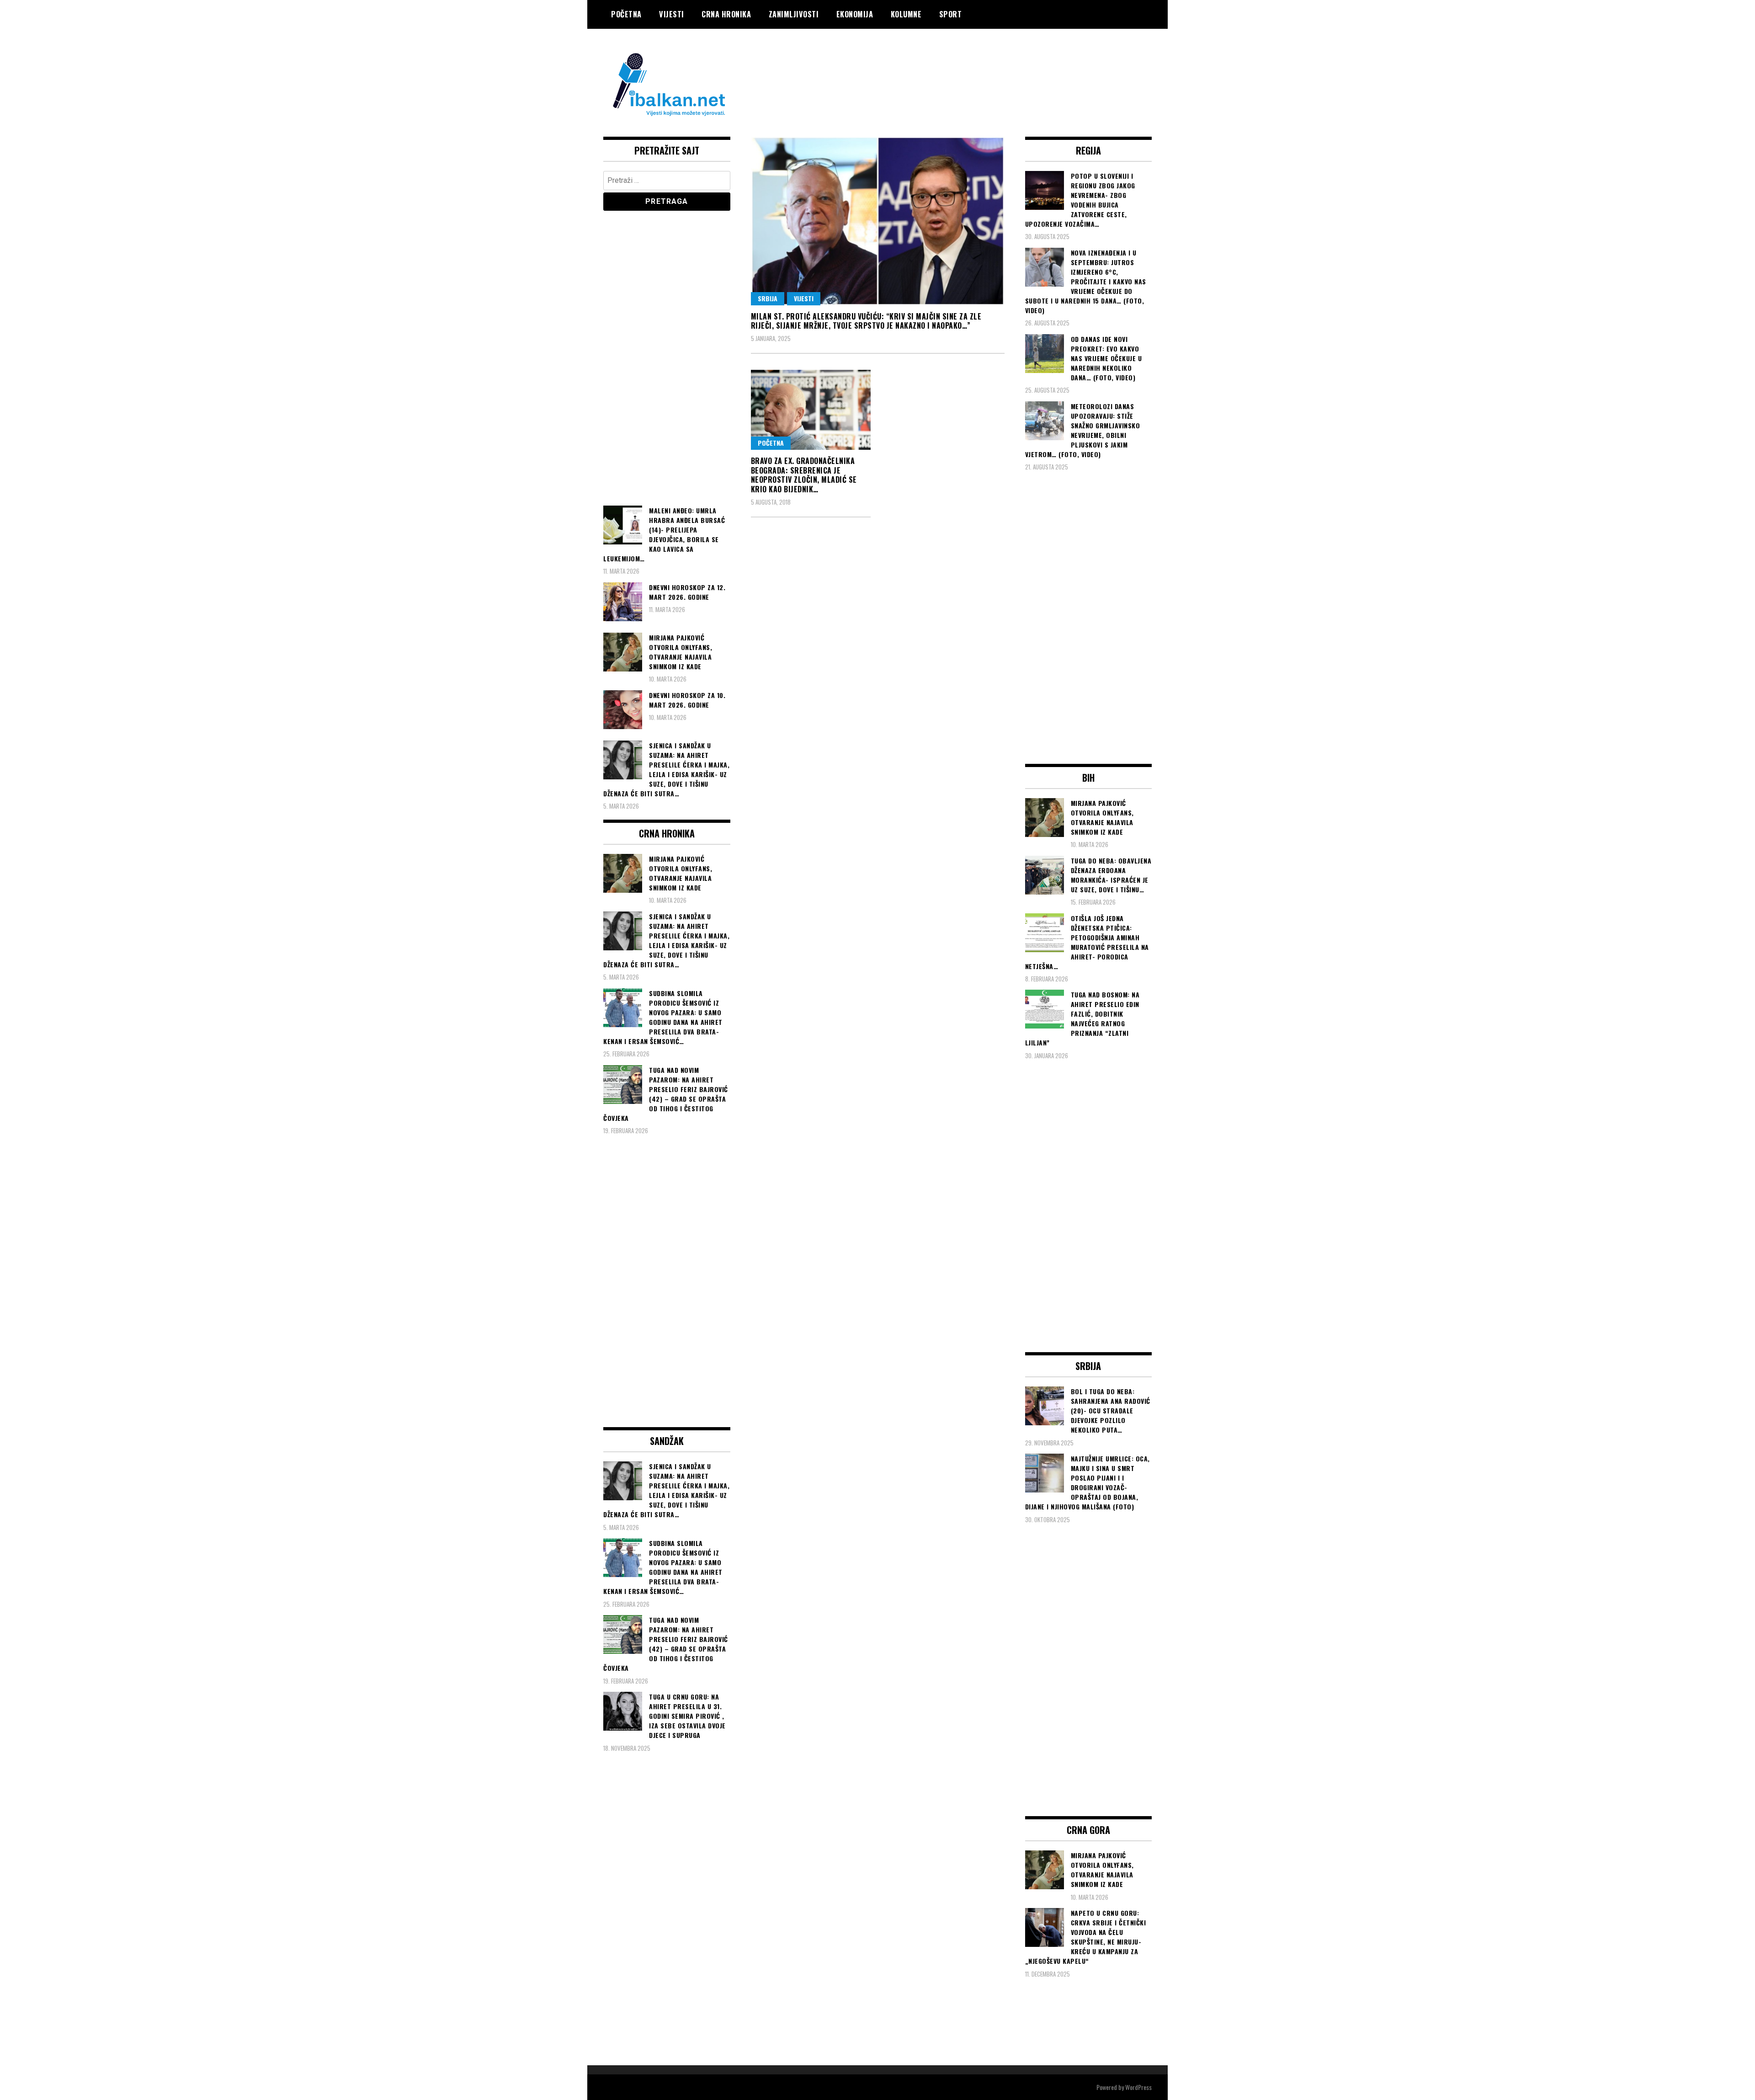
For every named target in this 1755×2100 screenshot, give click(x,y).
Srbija (768, 298)
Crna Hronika (726, 14)
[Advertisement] (985, 65)
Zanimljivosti (794, 14)
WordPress (1138, 2087)
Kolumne (906, 14)
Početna (626, 14)
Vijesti (672, 14)
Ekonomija (855, 14)
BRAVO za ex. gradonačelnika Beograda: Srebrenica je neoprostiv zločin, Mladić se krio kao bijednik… (804, 475)
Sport (951, 14)
